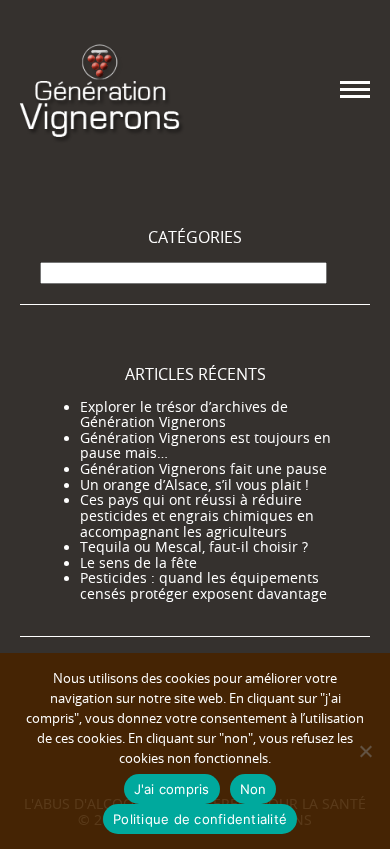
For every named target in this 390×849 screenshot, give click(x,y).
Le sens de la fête (138, 563)
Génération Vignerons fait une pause (203, 469)
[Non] (365, 751)
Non (253, 789)
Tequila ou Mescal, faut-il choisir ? (194, 547)
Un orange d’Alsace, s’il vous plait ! (194, 485)
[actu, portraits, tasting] (100, 89)
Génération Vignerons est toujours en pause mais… (205, 446)
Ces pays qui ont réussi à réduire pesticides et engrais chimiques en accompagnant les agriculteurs (197, 515)
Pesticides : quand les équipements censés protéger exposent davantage (203, 586)
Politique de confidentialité (200, 819)
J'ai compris (172, 789)
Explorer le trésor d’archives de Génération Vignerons (184, 415)
